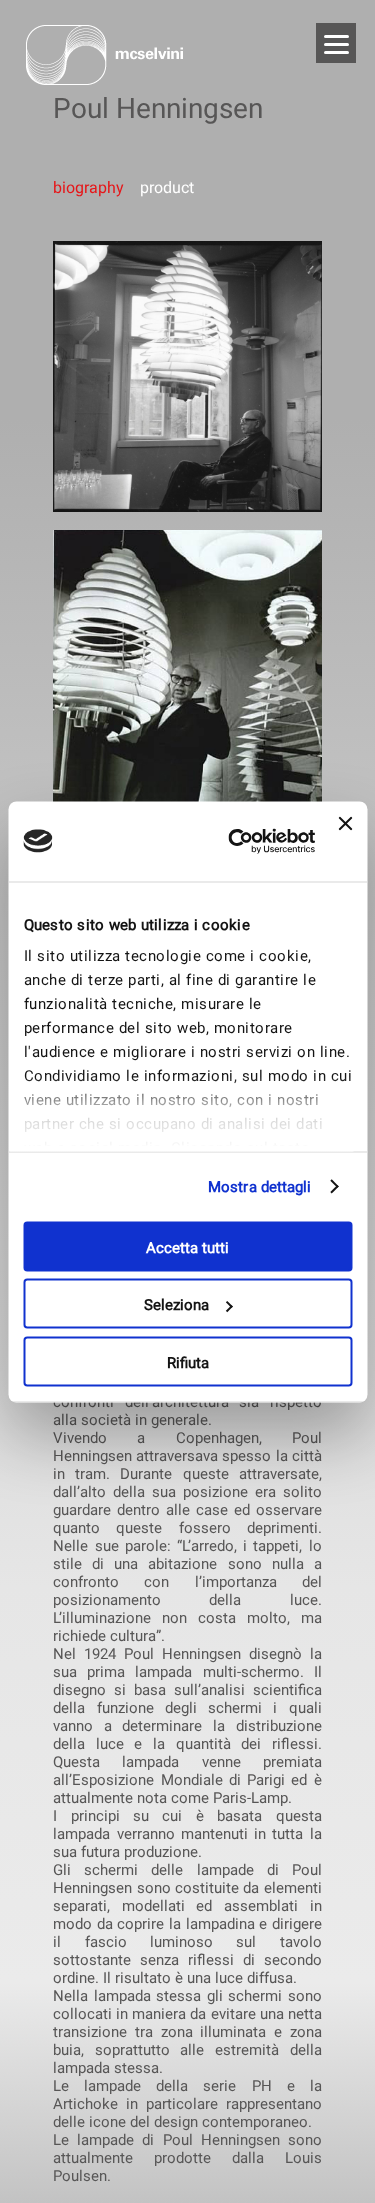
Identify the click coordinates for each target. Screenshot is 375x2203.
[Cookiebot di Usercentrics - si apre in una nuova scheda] (235, 841)
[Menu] (336, 43)
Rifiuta (188, 1362)
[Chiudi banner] (345, 841)
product (165, 187)
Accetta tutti (187, 1247)
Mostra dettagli (260, 1187)
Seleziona (176, 1305)
